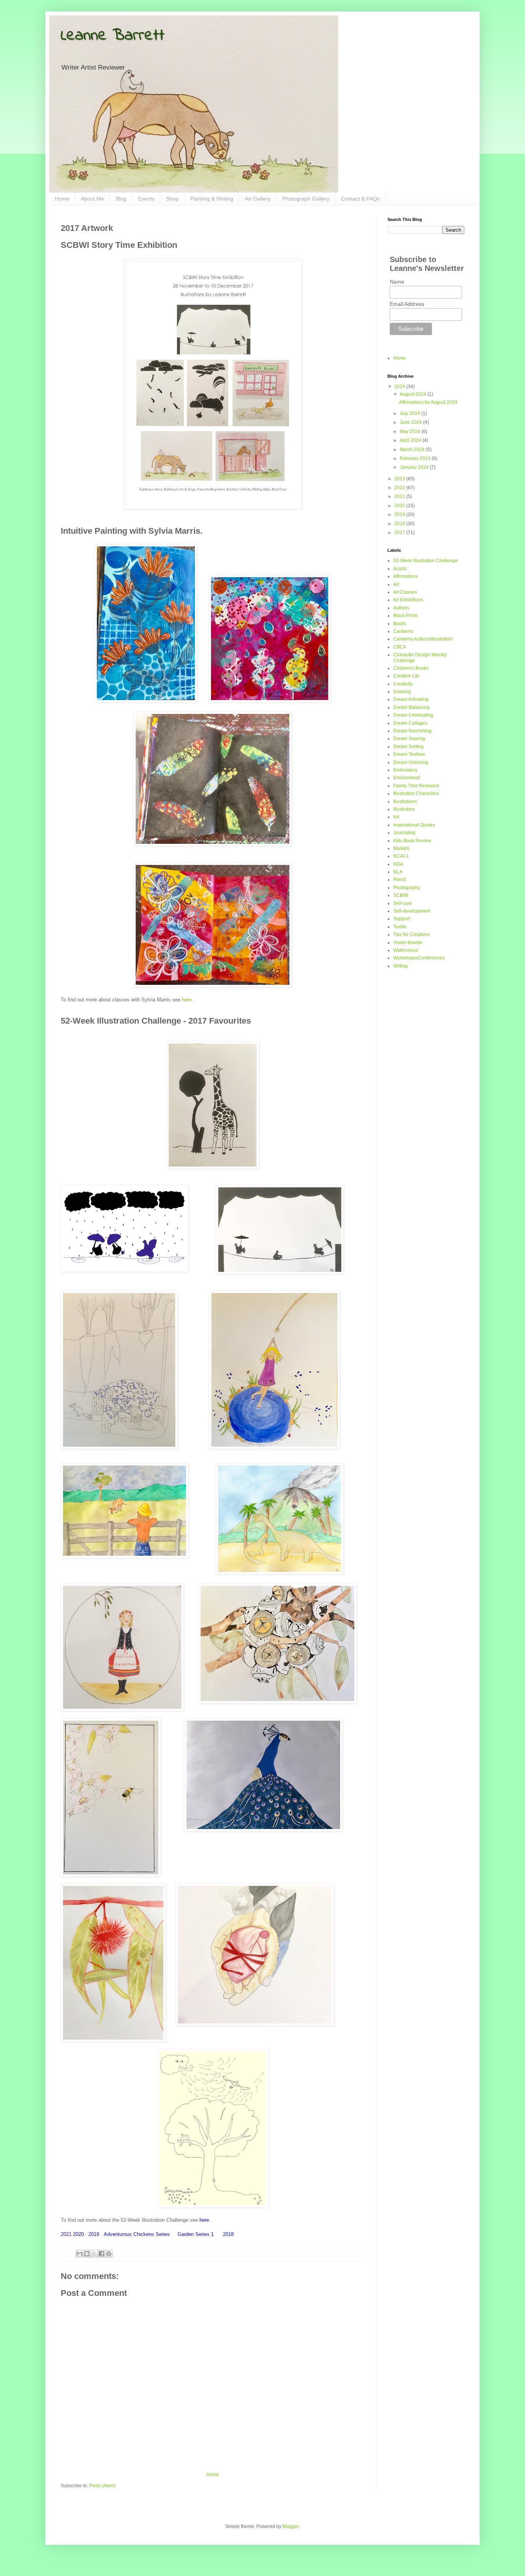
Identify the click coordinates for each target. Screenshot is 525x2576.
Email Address (407, 304)
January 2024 (415, 467)
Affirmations (405, 576)
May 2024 (411, 432)
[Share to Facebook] (101, 2254)
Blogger (291, 2526)
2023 (400, 479)
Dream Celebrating (413, 715)
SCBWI (401, 895)
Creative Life (406, 676)
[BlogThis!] (87, 2254)
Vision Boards (408, 943)
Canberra (403, 631)
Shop (172, 199)
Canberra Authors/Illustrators (423, 639)
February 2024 (416, 458)
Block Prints (405, 616)
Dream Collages (410, 723)
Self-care (403, 903)
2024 (400, 387)
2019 (400, 515)
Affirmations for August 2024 (428, 402)
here (187, 1000)
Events (146, 199)
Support (401, 919)
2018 (400, 524)
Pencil (400, 880)
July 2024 (410, 413)
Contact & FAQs (360, 199)
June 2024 (411, 422)
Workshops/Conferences (419, 958)
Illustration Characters (416, 793)
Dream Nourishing (412, 731)
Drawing (402, 692)
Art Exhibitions (408, 600)
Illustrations (405, 802)
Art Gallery (258, 199)
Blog (121, 199)
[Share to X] (94, 2254)
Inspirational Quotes (414, 825)
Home (62, 199)
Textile (400, 927)
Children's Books (411, 668)
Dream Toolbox (409, 754)
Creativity (403, 684)
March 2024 (413, 450)
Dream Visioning (411, 762)
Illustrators (404, 809)
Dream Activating (411, 699)
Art (396, 584)
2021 (400, 496)
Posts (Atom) (102, 2486)
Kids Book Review (412, 841)
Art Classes (405, 592)
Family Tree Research (416, 786)
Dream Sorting (408, 747)
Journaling (404, 833)
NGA (398, 864)
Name (397, 282)
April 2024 (411, 440)
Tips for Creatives (411, 934)
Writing (400, 966)
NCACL (401, 856)
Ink (396, 817)
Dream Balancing (411, 707)
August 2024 (414, 394)
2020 (400, 506)
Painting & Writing (212, 199)
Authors (401, 608)
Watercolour (406, 950)
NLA (398, 872)
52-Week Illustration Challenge (425, 561)
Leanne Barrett (113, 36)
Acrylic (400, 569)
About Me (92, 199)
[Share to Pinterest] (109, 2254)
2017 (400, 533)
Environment (406, 778)
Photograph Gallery (306, 199)
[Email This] (80, 2254)
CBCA (400, 647)
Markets (401, 848)
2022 (400, 488)
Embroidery (405, 770)
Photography (407, 888)
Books (400, 624)
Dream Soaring (409, 739)
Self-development (412, 911)
